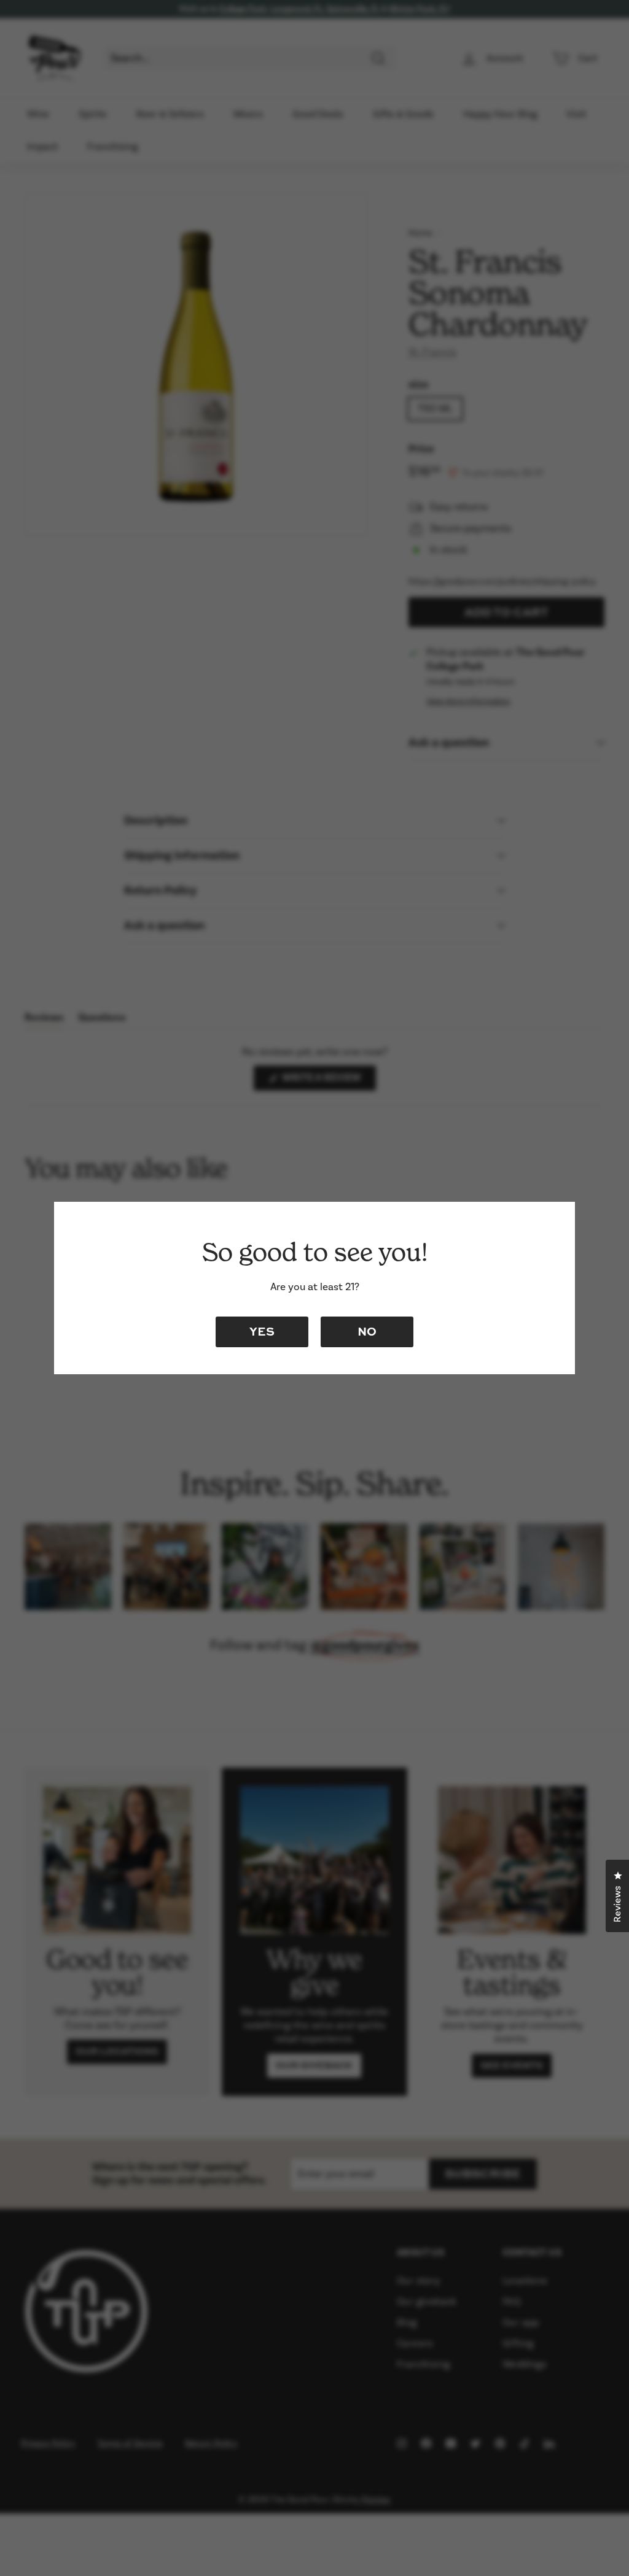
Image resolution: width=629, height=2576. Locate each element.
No (367, 1331)
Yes (262, 1331)
